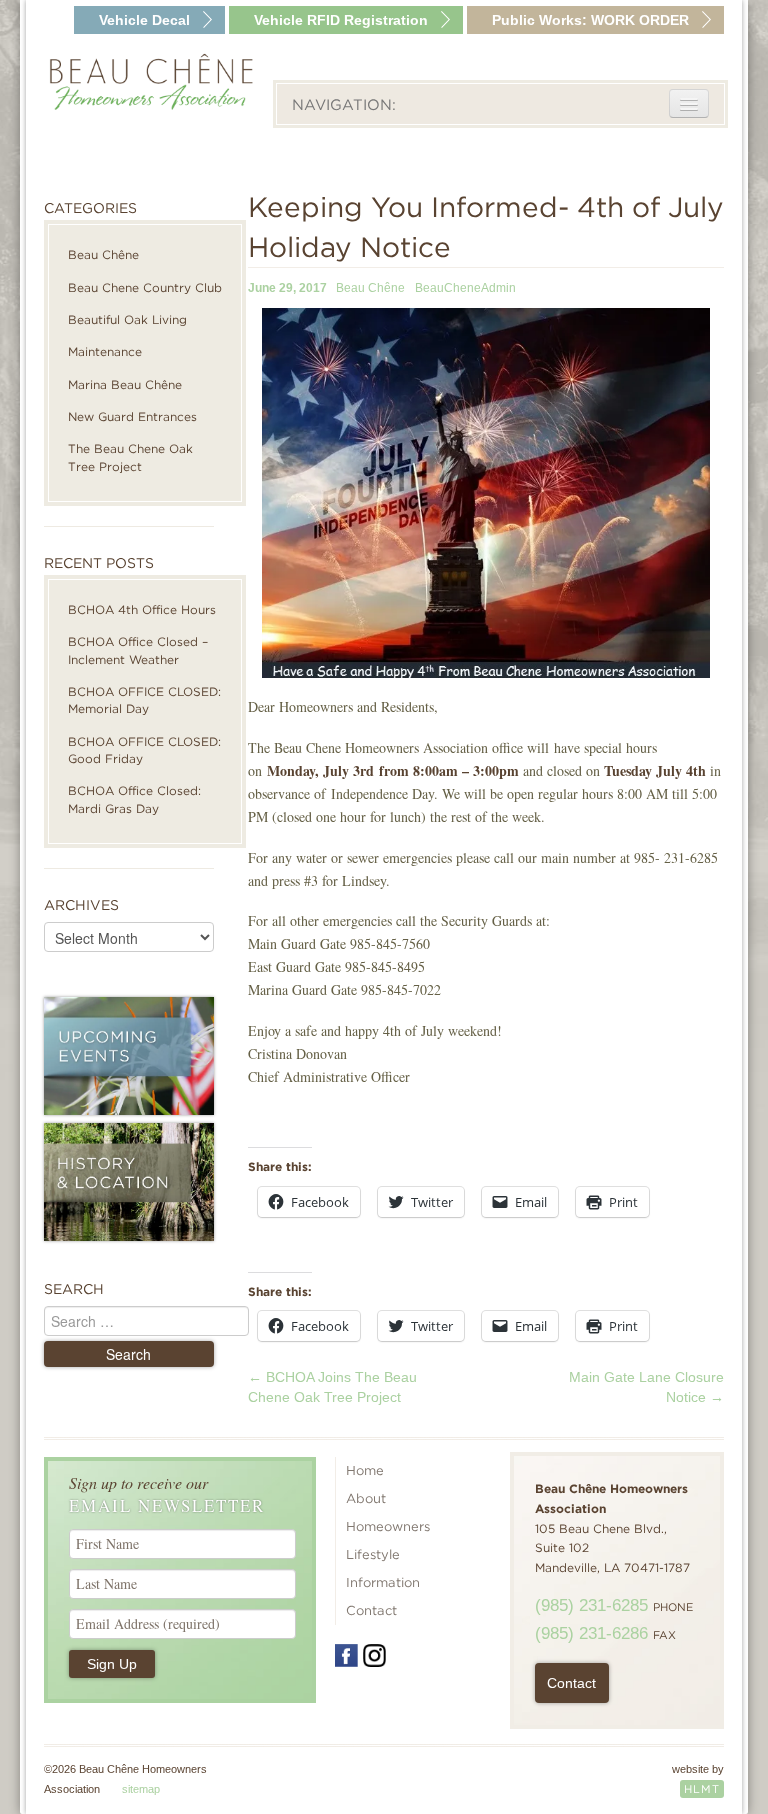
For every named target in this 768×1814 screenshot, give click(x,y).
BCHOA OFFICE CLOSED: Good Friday (144, 750)
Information (383, 1582)
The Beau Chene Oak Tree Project (130, 457)
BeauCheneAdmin (465, 288)
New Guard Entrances (132, 416)
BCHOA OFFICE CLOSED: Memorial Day (144, 700)
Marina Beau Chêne (125, 384)
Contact (371, 1610)
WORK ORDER (590, 20)
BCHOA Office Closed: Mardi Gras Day (134, 799)
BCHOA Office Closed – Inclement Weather (138, 650)
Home (365, 1470)
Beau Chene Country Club (145, 287)
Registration (341, 20)
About (366, 1498)
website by (698, 1779)
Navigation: (344, 105)
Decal (144, 20)
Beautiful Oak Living (127, 319)
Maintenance (105, 351)
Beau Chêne (103, 254)
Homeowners (388, 1526)
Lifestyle (373, 1554)
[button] (486, 493)
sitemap (141, 1789)
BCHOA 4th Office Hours (142, 609)
